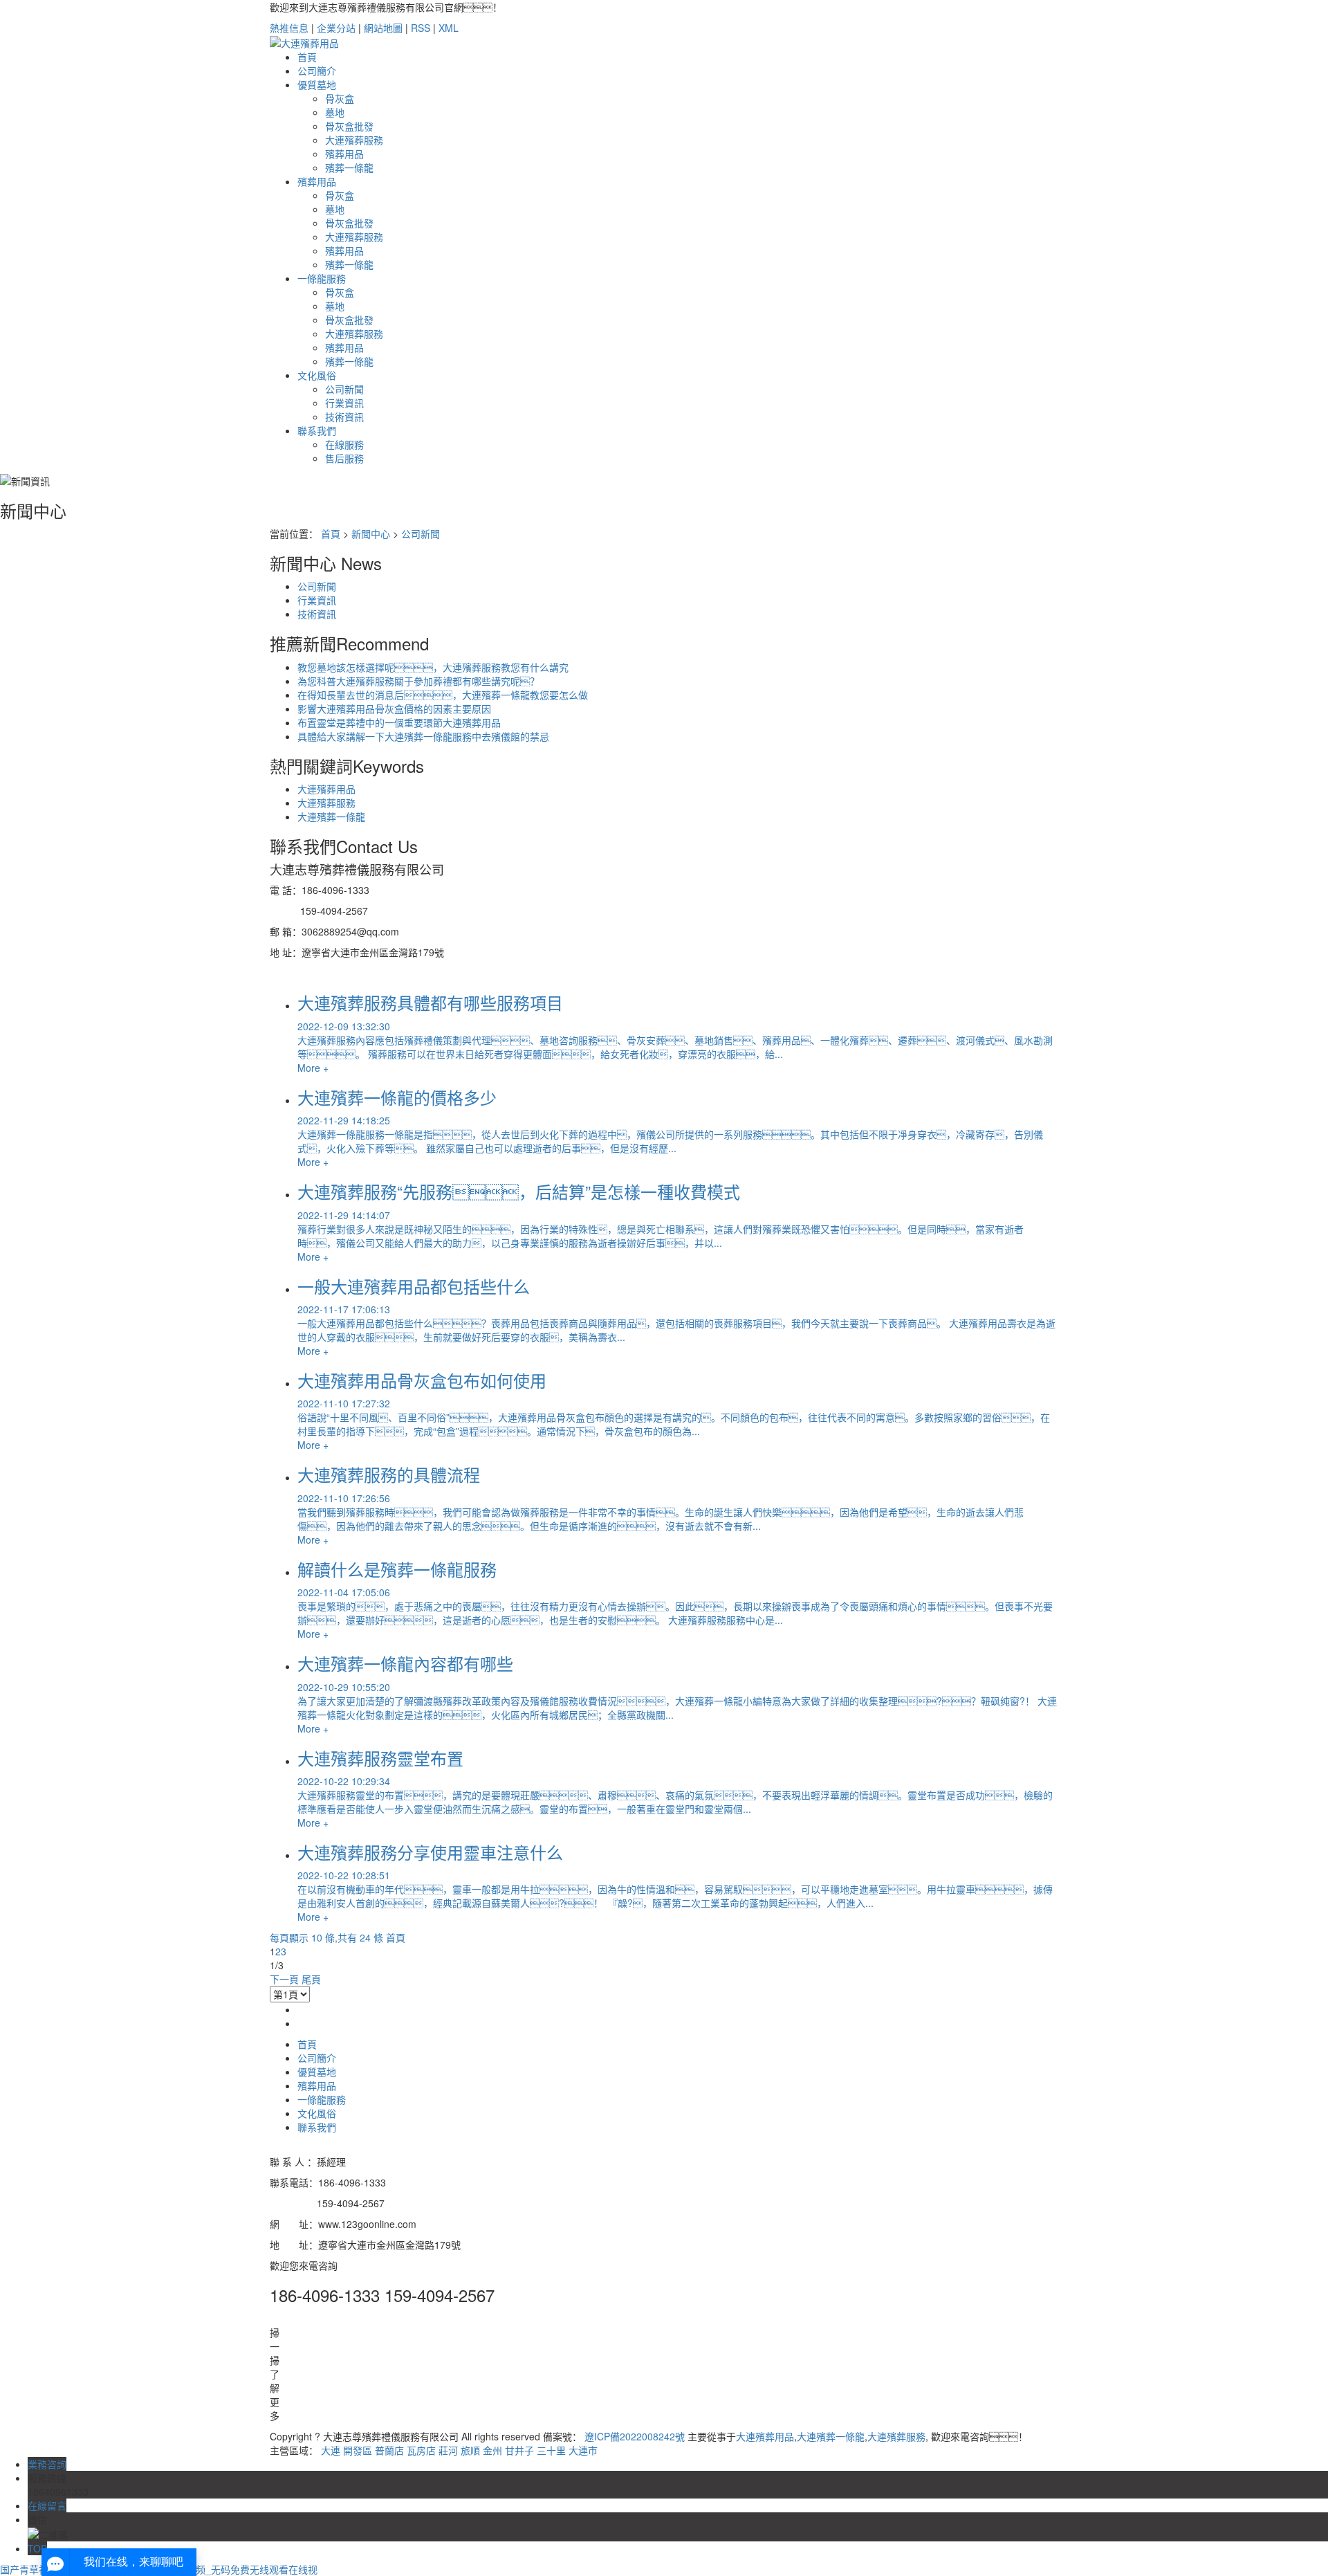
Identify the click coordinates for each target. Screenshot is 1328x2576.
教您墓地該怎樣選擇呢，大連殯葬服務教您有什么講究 (433, 667)
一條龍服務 (322, 278)
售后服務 (344, 458)
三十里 (551, 2450)
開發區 (358, 2450)
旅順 (470, 2450)
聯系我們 (317, 430)
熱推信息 (289, 28)
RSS (421, 28)
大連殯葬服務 (326, 803)
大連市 (583, 2450)
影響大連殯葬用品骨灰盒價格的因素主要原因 (394, 709)
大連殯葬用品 (326, 789)
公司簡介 (317, 71)
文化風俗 (317, 375)
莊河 (448, 2450)
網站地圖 (383, 28)
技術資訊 (344, 417)
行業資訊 (344, 403)
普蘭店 (389, 2450)
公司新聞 (344, 389)
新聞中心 (371, 533)
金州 (492, 2450)
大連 (331, 2450)
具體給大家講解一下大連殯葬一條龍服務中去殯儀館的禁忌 (423, 736)
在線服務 (344, 444)
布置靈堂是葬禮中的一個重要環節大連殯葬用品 (399, 722)
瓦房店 (421, 2450)
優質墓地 (317, 84)
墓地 (335, 112)
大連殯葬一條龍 (331, 816)
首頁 (307, 57)
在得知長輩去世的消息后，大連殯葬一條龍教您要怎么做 (443, 695)
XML (449, 28)
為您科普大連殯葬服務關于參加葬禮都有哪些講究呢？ (418, 681)
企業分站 (336, 28)
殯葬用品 (317, 181)
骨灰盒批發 (349, 126)
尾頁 (311, 1979)
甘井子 (519, 2450)
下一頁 (284, 1979)
